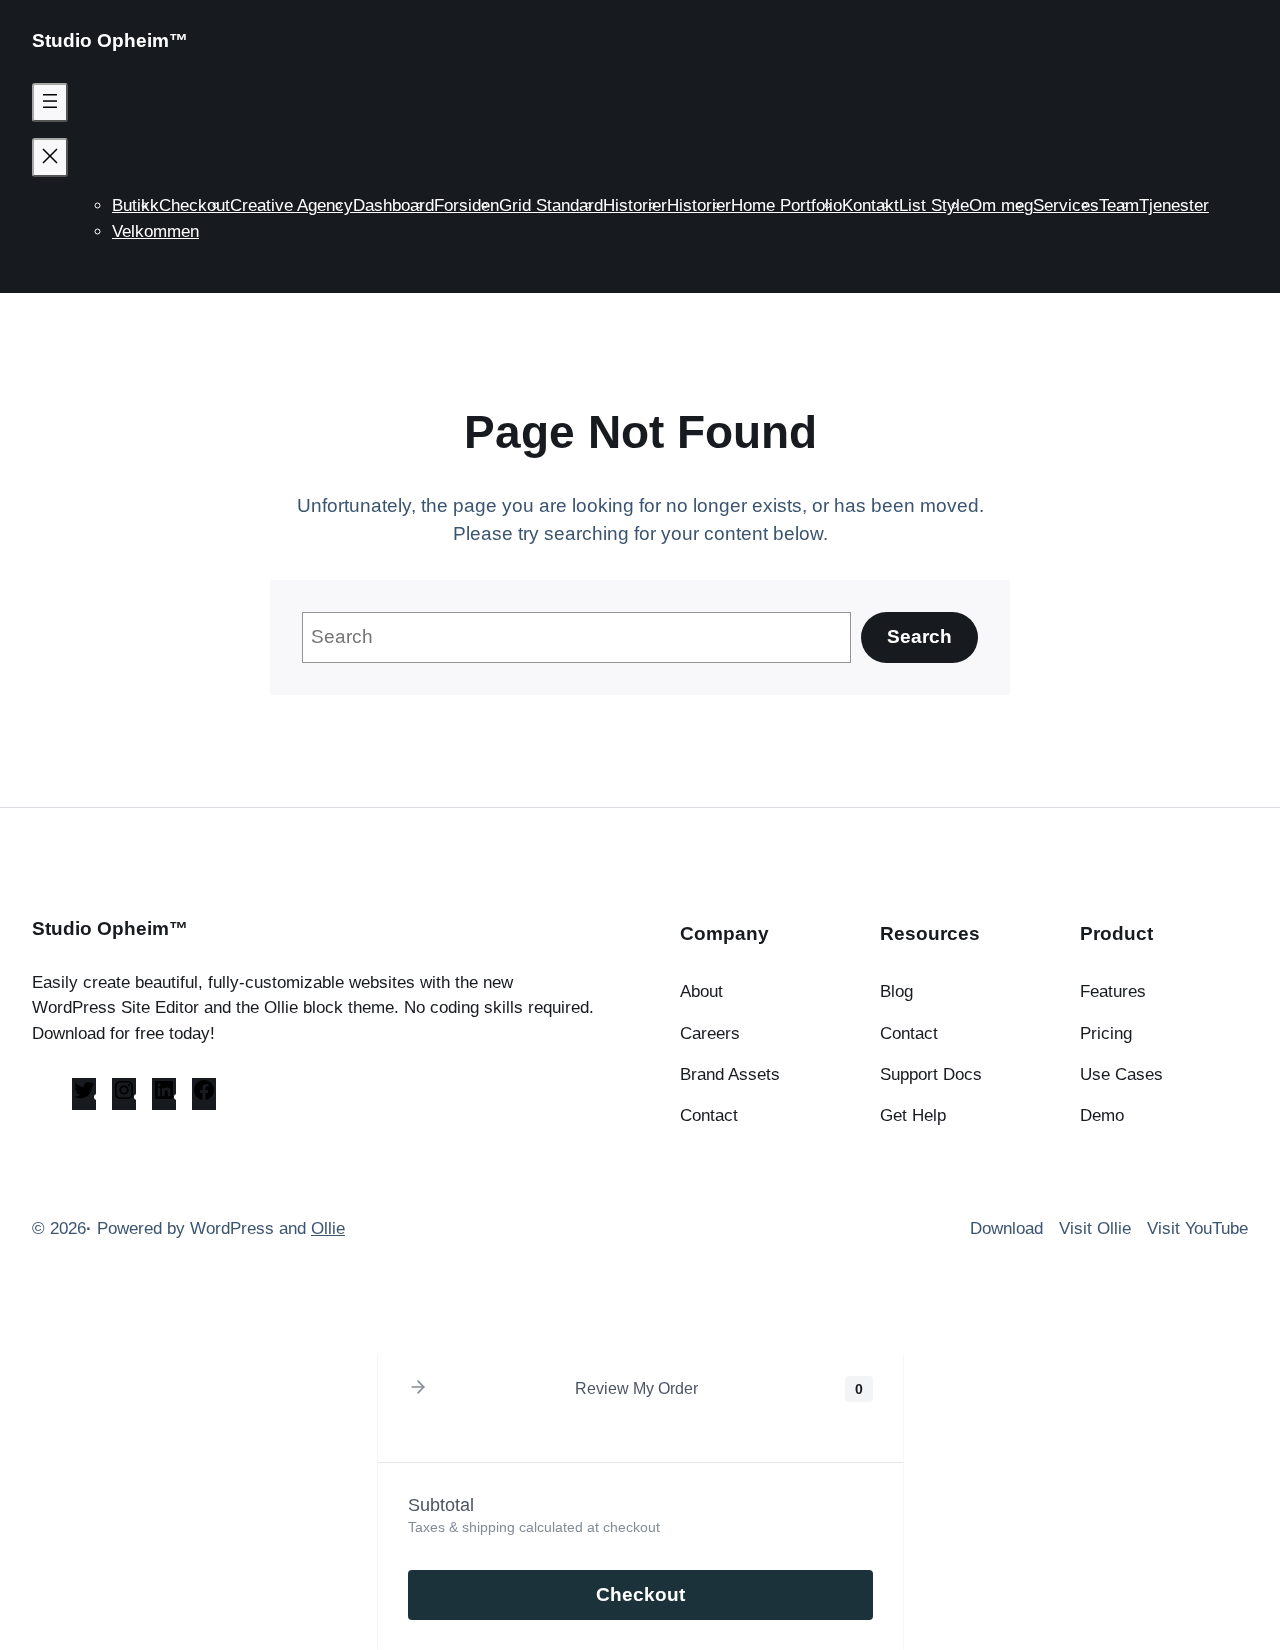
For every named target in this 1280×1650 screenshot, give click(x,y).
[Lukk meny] (50, 157)
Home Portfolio (786, 205)
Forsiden (466, 205)
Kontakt (870, 205)
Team (1119, 205)
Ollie (328, 1228)
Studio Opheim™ (110, 40)
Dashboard (393, 205)
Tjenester (1174, 205)
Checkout (194, 205)
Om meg (1001, 205)
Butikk (135, 205)
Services (1066, 205)
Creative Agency (291, 205)
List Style (934, 205)
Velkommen (155, 231)
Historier (635, 205)
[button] (418, 1388)
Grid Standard (551, 205)
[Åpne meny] (50, 102)
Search (919, 636)
